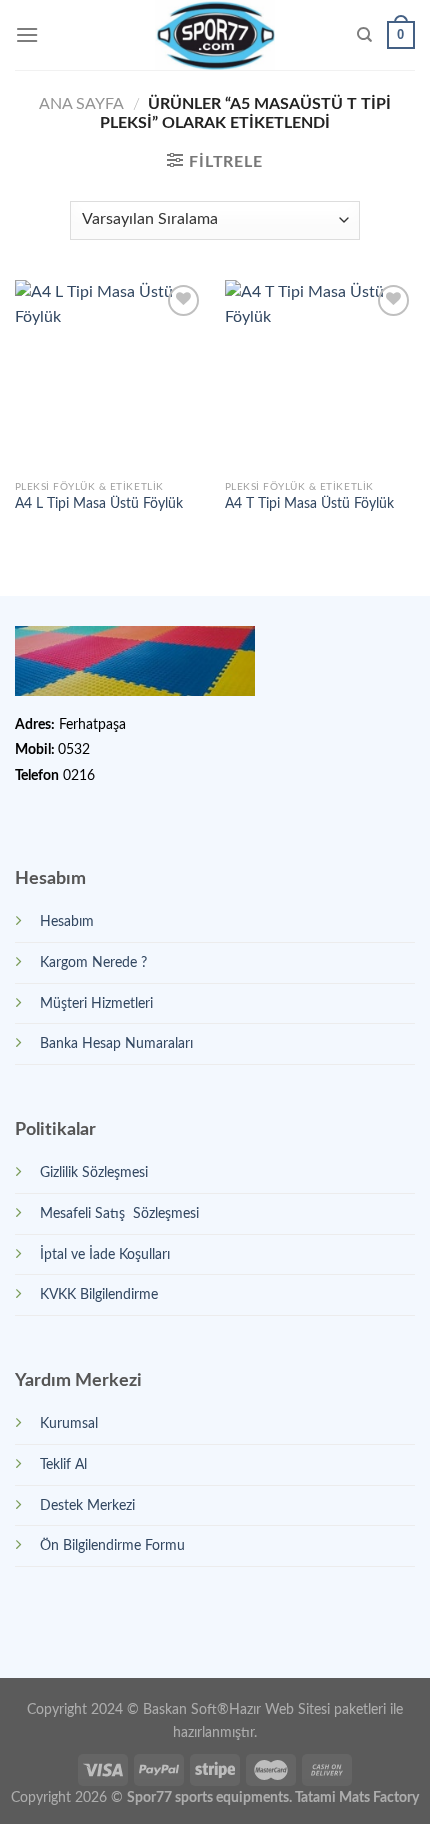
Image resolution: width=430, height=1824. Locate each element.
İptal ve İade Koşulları (105, 1254)
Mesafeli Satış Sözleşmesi (119, 1213)
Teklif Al (63, 1464)
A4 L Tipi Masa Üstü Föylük (99, 504)
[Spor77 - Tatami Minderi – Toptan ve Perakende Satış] (215, 35)
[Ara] (364, 35)
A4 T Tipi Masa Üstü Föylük (309, 504)
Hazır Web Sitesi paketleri (307, 1709)
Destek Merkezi (87, 1505)
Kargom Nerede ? (93, 962)
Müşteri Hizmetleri (96, 1003)
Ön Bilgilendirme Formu (112, 1545)
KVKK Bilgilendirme (99, 1294)
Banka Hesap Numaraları (116, 1043)
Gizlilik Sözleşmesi (94, 1172)
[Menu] (27, 34)
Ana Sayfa (81, 104)
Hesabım (67, 921)
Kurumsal (69, 1423)
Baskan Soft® (186, 1709)
